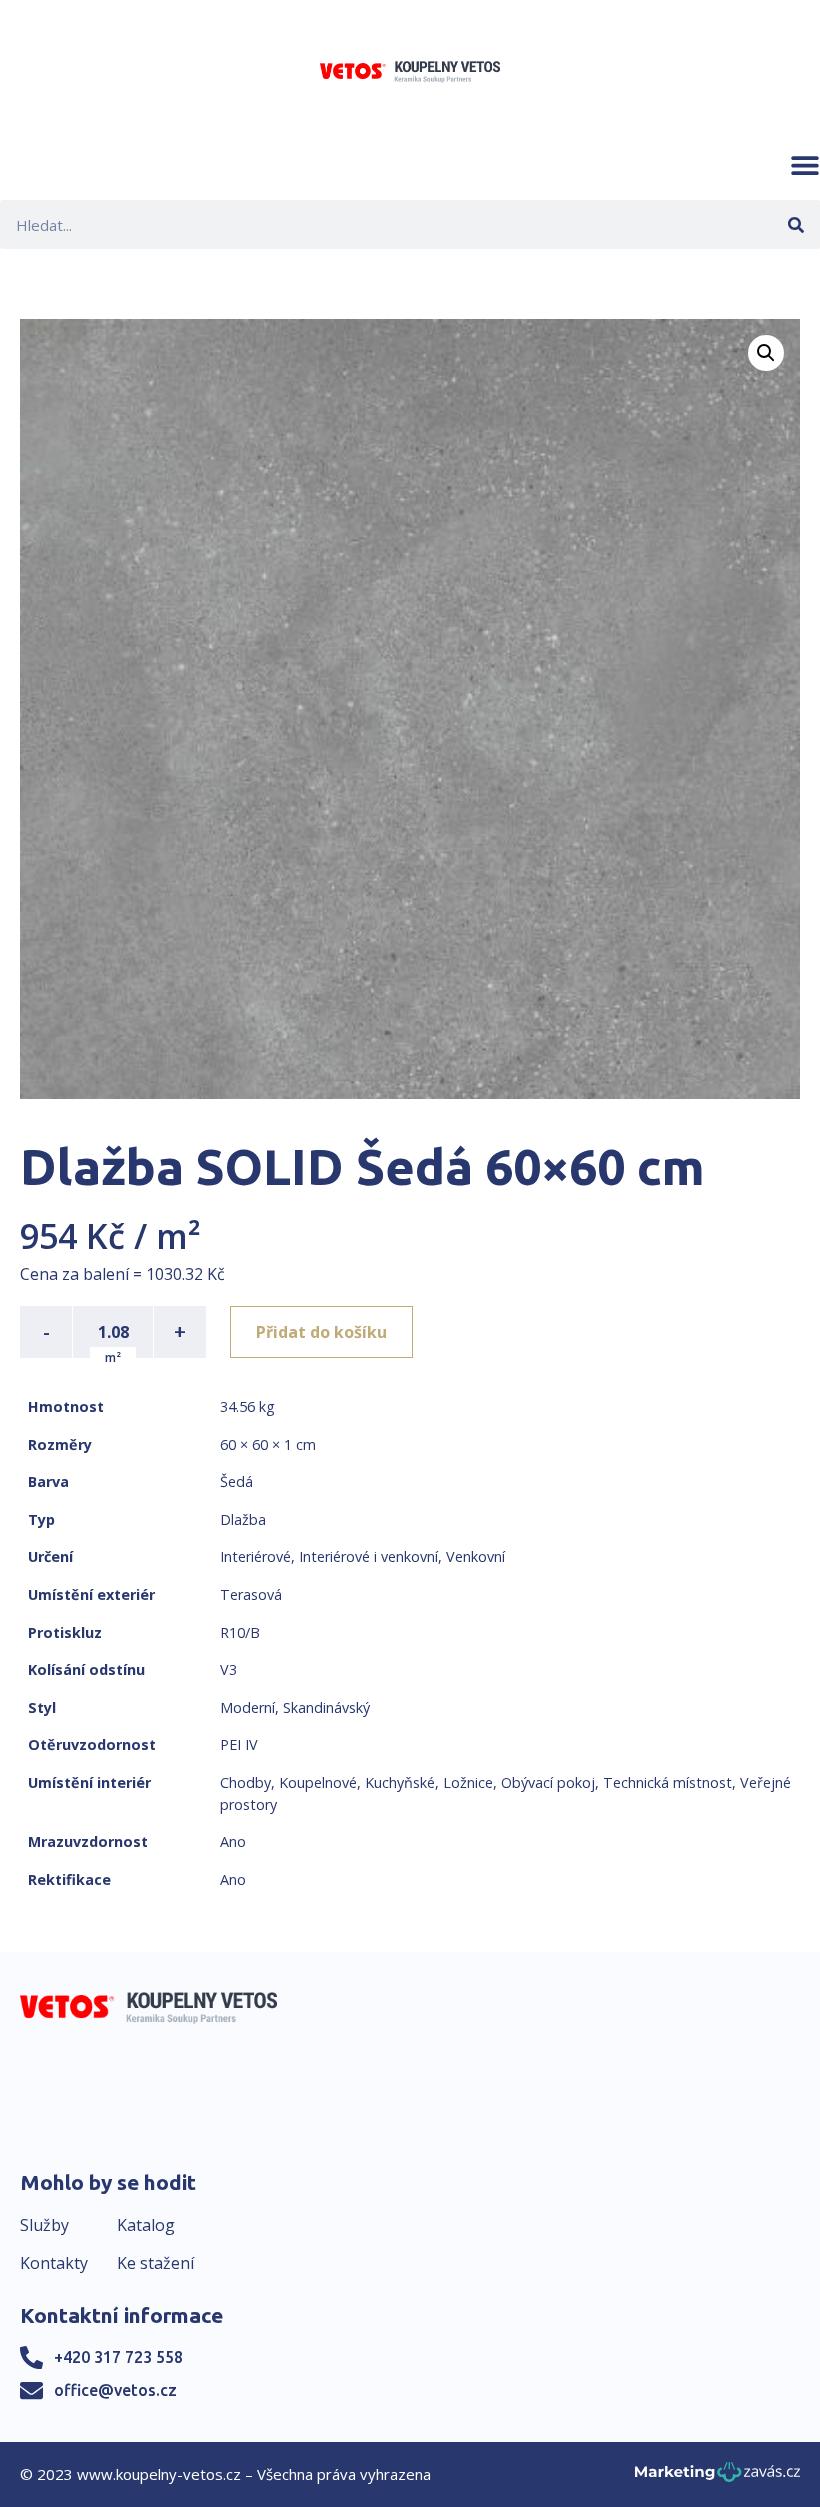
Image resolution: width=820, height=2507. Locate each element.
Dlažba (243, 1519)
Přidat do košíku (321, 1332)
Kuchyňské (400, 1782)
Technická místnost (667, 1782)
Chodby (245, 1782)
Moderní (247, 1707)
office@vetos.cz (115, 2390)
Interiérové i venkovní (368, 1556)
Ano (233, 1841)
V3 (228, 1669)
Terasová (251, 1594)
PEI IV (239, 1744)
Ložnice (468, 1782)
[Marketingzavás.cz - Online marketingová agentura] (717, 2477)
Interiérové (255, 1556)
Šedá (236, 1481)
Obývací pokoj (548, 1782)
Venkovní (475, 1556)
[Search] (795, 224)
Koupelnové (318, 1782)
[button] (805, 165)
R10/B (240, 1632)
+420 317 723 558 (118, 2357)
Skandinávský (326, 1707)
